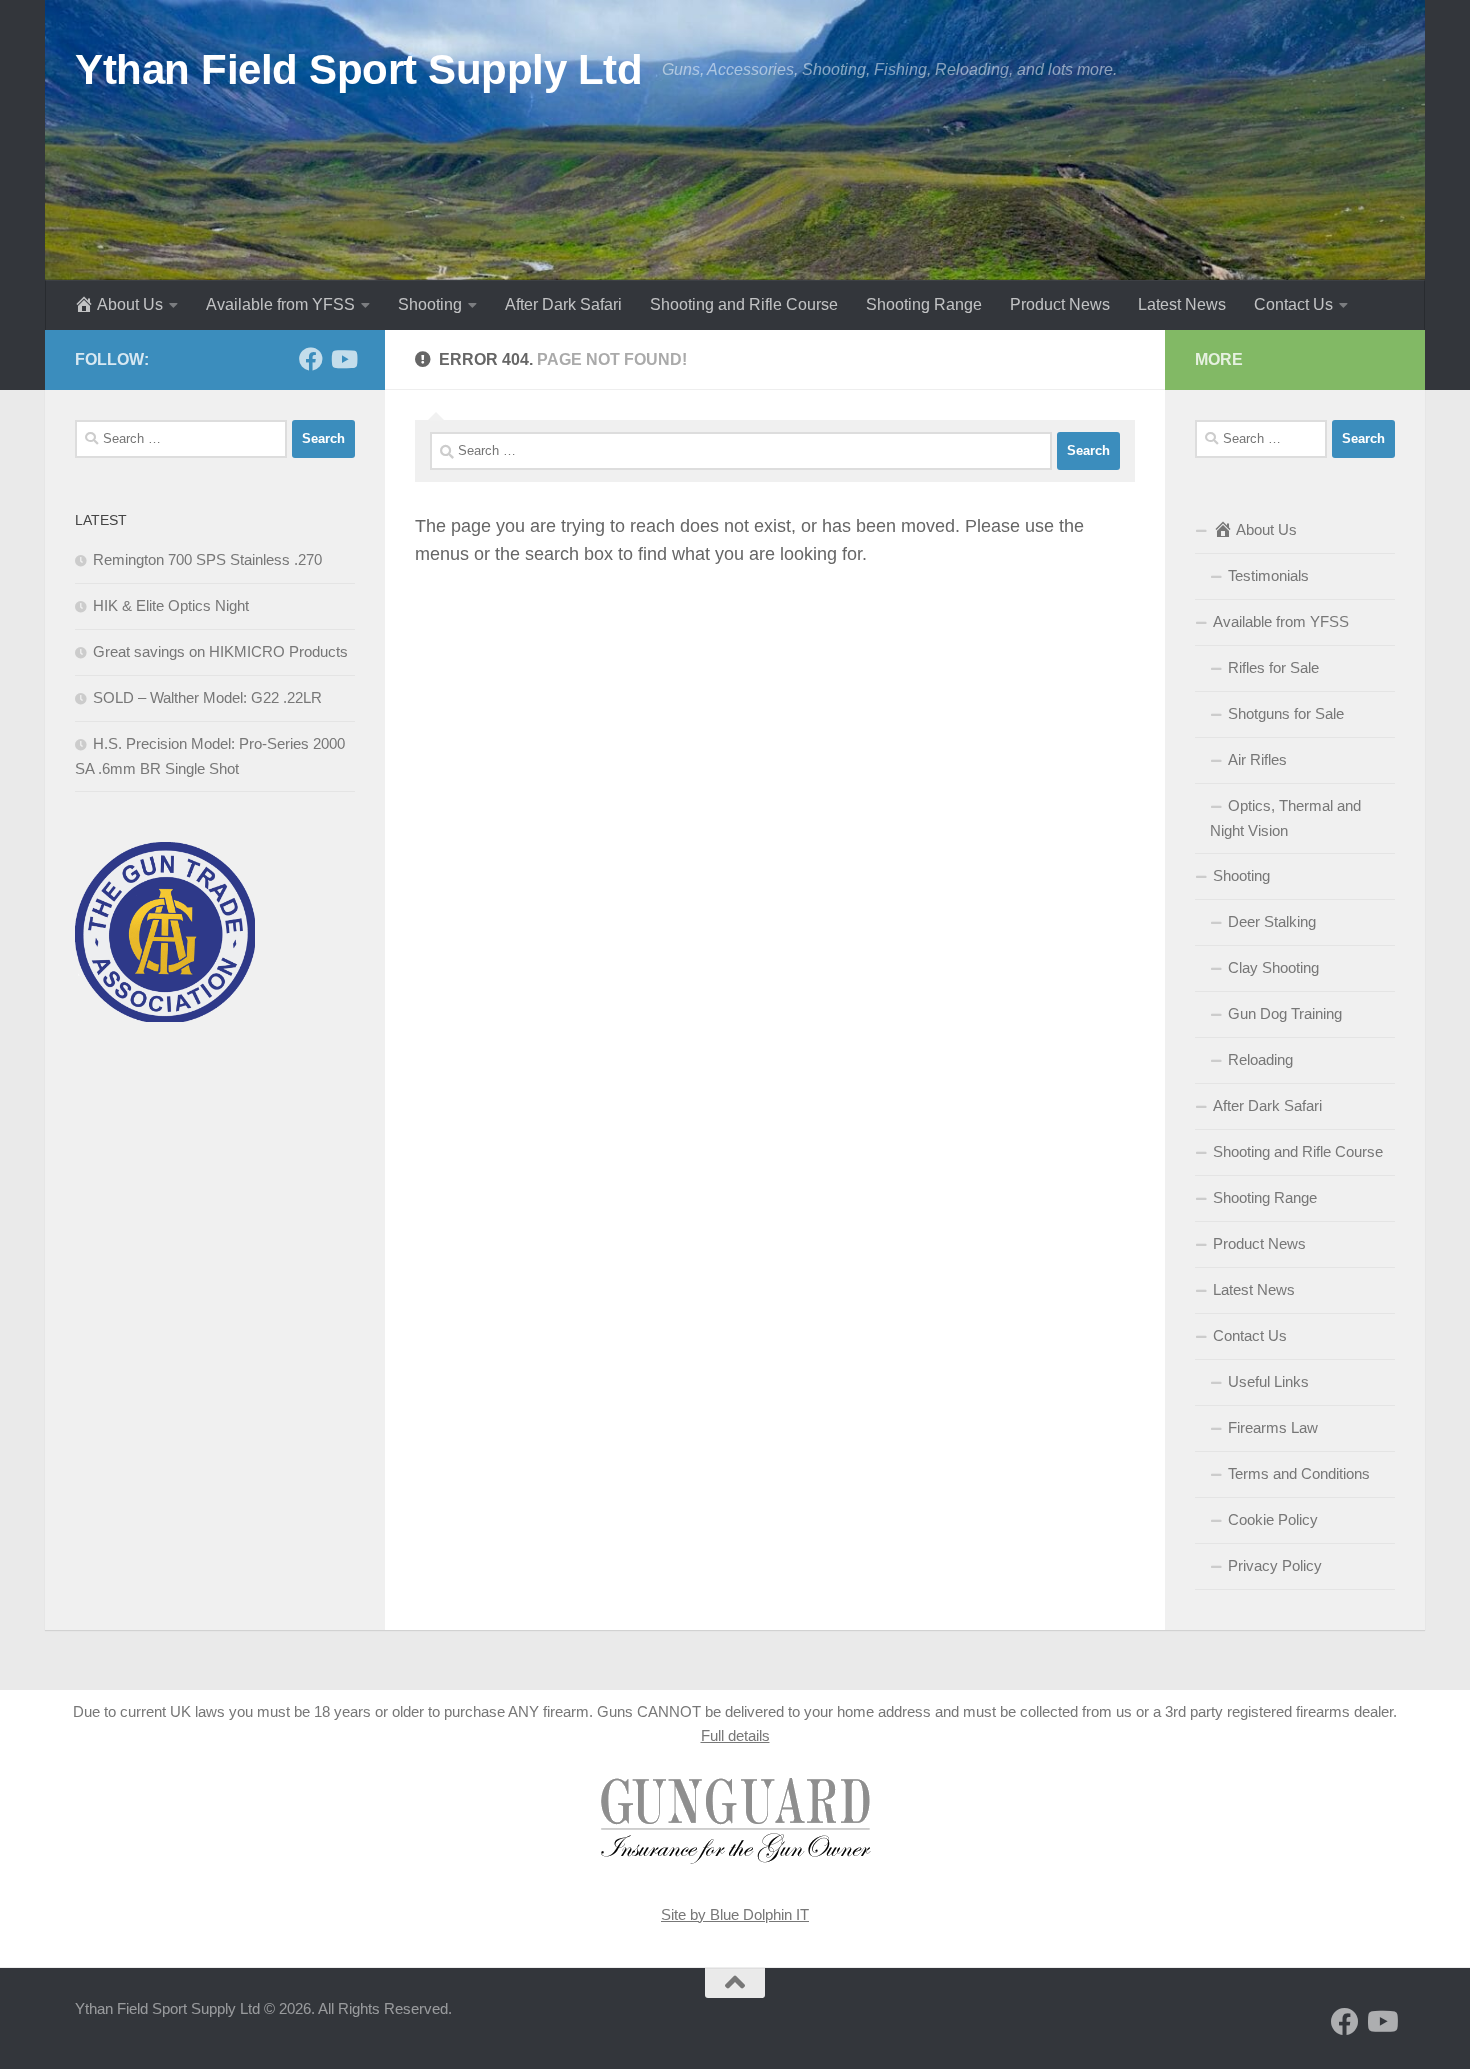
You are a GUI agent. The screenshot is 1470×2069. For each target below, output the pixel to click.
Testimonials (1268, 575)
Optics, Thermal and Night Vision (1285, 818)
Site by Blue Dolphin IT (735, 1914)
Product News (1060, 304)
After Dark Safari (563, 304)
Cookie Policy (1273, 1519)
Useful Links (1268, 1381)
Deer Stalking (1272, 921)
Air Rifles (1257, 759)
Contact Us (1293, 304)
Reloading (1260, 1059)
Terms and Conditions (1299, 1473)
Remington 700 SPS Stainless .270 (207, 559)
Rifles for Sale (1273, 667)
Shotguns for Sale (1286, 713)
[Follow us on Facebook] (311, 359)
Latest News (1182, 304)
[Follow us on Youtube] (343, 359)
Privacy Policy (1275, 1565)
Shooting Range (924, 304)
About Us (130, 304)
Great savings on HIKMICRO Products (220, 651)
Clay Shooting (1273, 967)
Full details (735, 1735)
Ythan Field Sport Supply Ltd (358, 69)
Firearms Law (1273, 1427)
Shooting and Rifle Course (744, 304)
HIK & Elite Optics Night (171, 605)
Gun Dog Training (1285, 1013)
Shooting (430, 304)
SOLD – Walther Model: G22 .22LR (207, 697)
